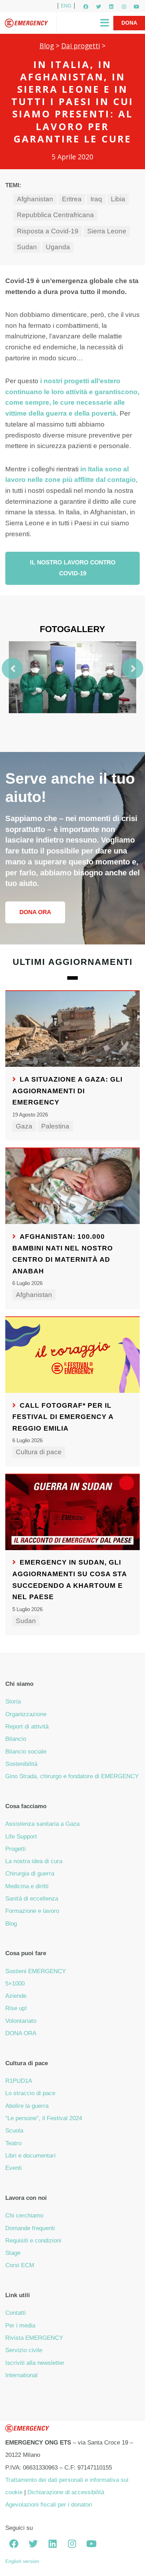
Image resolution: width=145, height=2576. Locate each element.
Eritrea (72, 199)
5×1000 (15, 1984)
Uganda (58, 247)
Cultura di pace (39, 1452)
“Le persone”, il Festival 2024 (44, 2118)
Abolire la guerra (27, 2106)
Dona (129, 23)
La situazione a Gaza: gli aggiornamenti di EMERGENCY (67, 1091)
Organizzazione (26, 1714)
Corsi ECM (20, 2265)
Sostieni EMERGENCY (36, 1971)
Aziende (16, 1996)
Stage (13, 2253)
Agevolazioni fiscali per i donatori (49, 2505)
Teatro (13, 2143)
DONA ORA (21, 2033)
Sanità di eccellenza (32, 1899)
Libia (118, 199)
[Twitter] (99, 7)
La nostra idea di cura (34, 1861)
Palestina (55, 1126)
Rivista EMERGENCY (34, 2338)
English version (22, 2561)
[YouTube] (137, 7)
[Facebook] (86, 7)
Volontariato (21, 2021)
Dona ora (35, 912)
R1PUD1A (19, 2081)
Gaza (24, 1126)
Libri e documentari (30, 2156)
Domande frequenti (30, 2228)
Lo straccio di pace (30, 2093)
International (21, 2375)
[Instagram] (124, 7)
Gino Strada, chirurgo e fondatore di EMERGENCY (72, 1776)
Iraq (96, 199)
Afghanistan (35, 199)
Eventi (14, 2168)
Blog (47, 46)
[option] (72, 677)
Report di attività (27, 1727)
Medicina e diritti (27, 1886)
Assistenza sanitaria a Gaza (42, 1824)
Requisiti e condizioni (33, 2241)
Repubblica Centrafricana (55, 215)
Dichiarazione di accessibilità (66, 2492)
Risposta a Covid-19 (48, 231)
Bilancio (16, 1739)
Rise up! (16, 2008)
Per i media (20, 2326)
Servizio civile (24, 2350)
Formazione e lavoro (32, 1911)
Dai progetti (81, 46)
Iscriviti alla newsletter (35, 2363)
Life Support (21, 1837)
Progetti (15, 1849)
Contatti (15, 2313)
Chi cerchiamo (24, 2216)
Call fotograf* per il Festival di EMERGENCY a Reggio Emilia (63, 1417)
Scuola (14, 2131)
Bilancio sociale (26, 1752)
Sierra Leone (107, 231)
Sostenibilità (21, 1764)
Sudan (27, 247)
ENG (66, 6)
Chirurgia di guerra (30, 1874)
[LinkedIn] (111, 7)
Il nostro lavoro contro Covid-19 (73, 568)
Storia (13, 1702)
